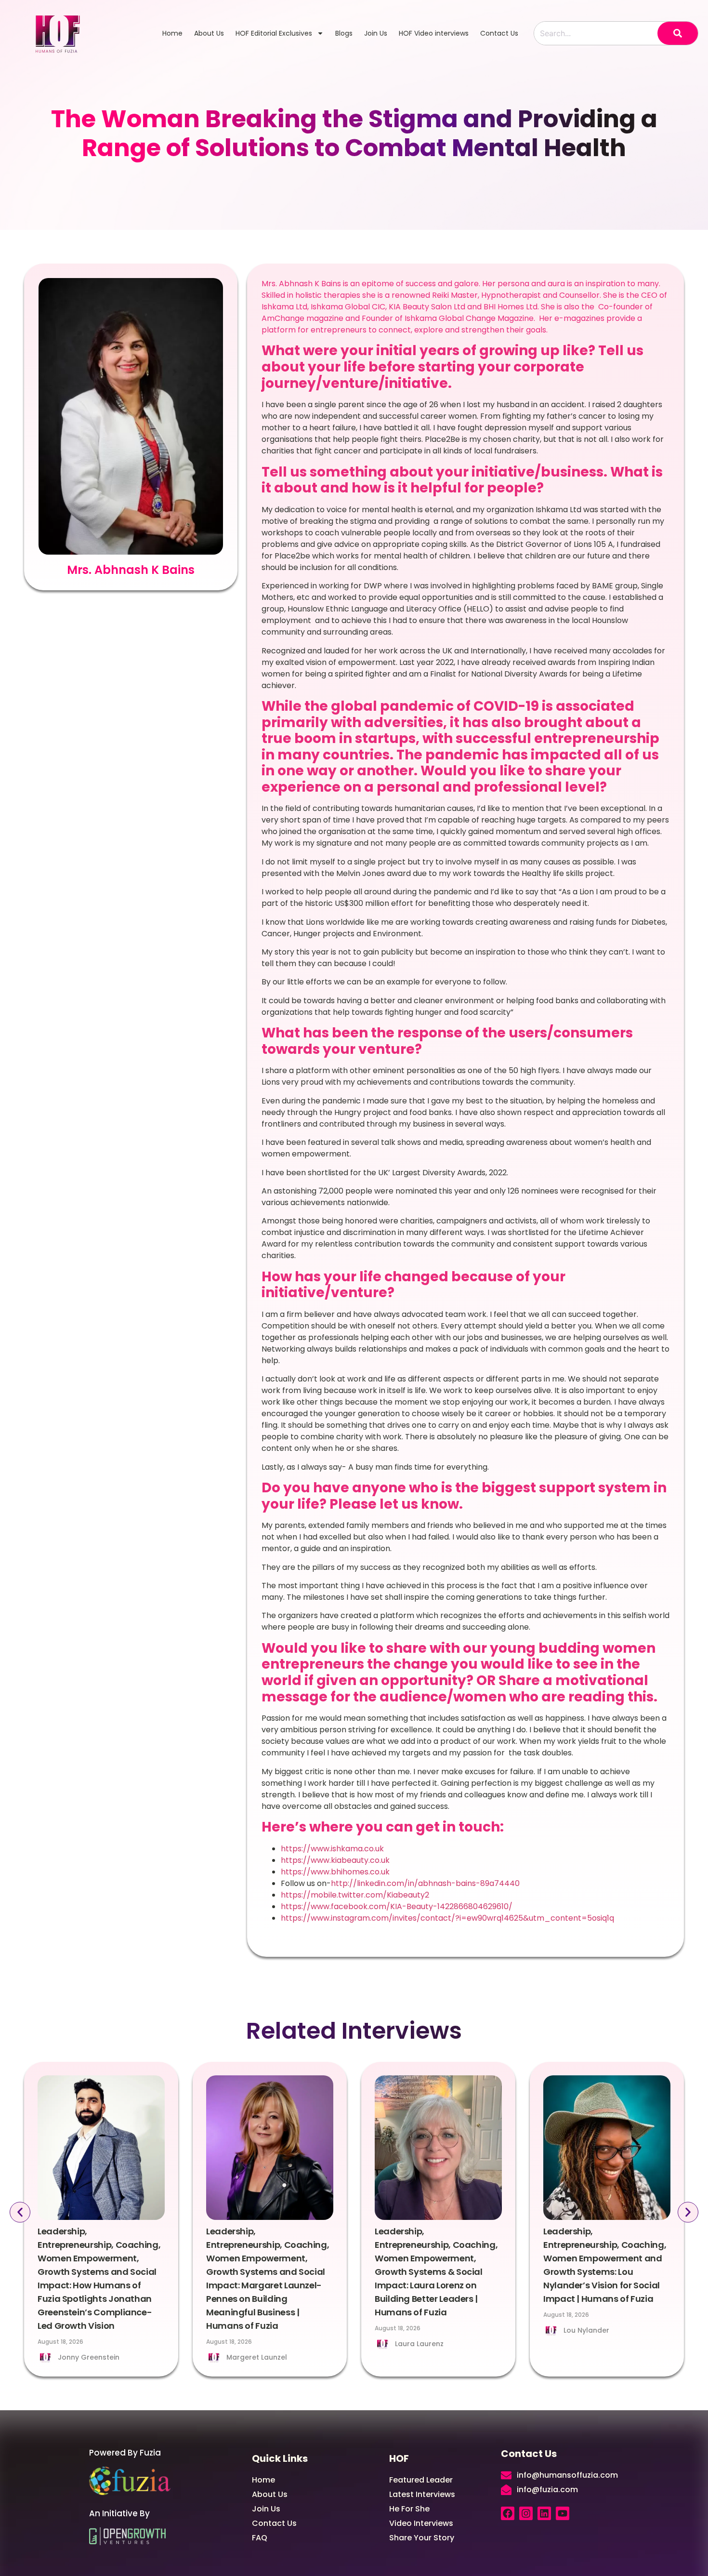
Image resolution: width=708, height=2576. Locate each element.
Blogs (344, 33)
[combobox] (596, 33)
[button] (20, 2212)
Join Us (376, 33)
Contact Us (499, 33)
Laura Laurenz (419, 2344)
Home (172, 33)
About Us (209, 33)
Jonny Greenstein (89, 2357)
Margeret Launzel (257, 2357)
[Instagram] (526, 2513)
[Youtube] (563, 2513)
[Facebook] (508, 2513)
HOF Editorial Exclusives (274, 33)
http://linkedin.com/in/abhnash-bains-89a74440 (425, 1883)
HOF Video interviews (434, 33)
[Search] (678, 33)
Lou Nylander (586, 2330)
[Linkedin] (544, 2513)
